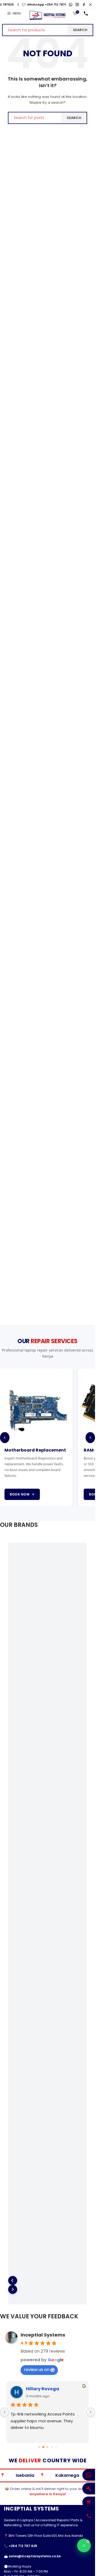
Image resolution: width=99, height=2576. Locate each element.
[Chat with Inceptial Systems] (84, 2545)
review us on (37, 2370)
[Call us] (86, 13)
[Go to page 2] (48, 2448)
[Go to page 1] (43, 2448)
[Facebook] (84, 5)
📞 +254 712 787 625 (21, 2546)
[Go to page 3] (52, 2448)
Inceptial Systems (43, 2335)
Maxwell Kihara (39, 2389)
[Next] (90, 1438)
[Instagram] (77, 5)
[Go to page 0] (39, 2448)
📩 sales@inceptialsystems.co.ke (32, 2557)
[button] (13, 2281)
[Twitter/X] (90, 5)
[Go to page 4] (56, 2448)
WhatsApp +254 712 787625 (35, 4)
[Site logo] (48, 15)
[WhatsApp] (71, 5)
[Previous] (5, 1438)
